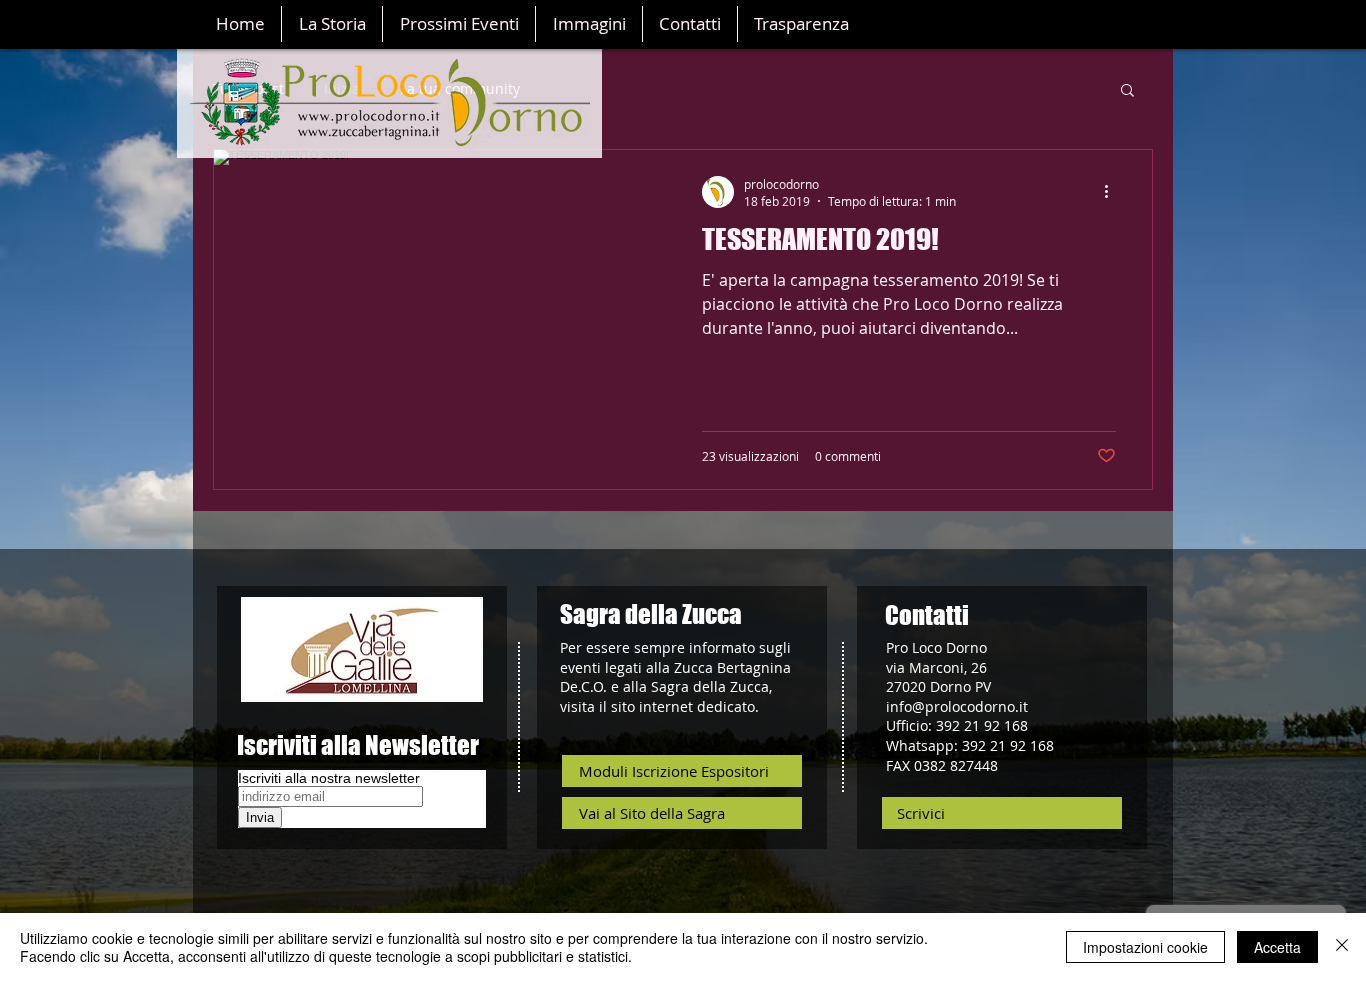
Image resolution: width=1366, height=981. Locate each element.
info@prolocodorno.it (957, 706)
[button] (1127, 91)
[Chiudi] (1342, 947)
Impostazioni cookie (1145, 947)
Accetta (1277, 947)
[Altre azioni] (1113, 192)
